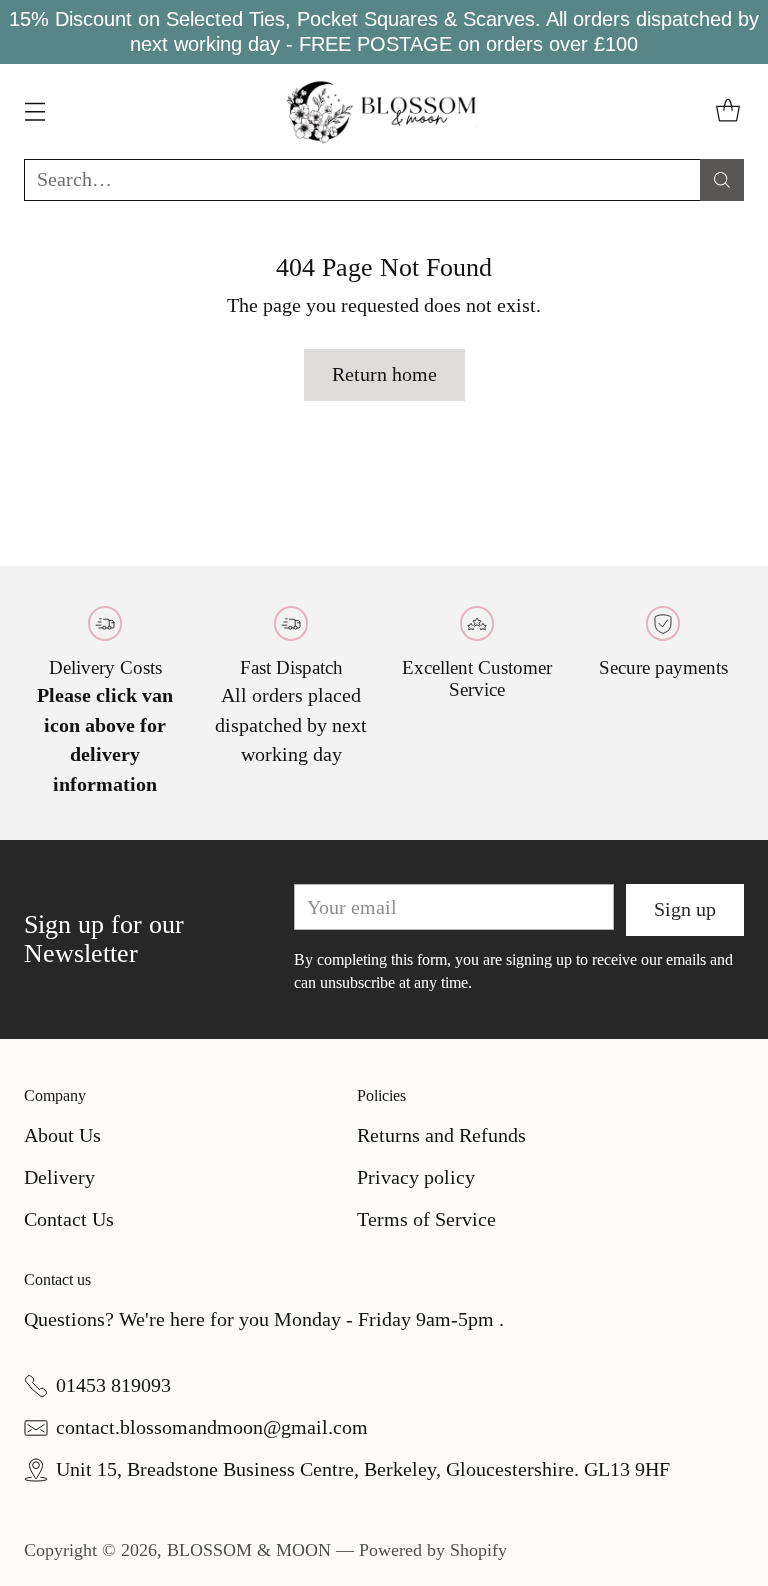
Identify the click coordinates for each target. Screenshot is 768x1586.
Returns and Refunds (441, 1135)
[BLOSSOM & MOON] (384, 111)
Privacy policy (416, 1177)
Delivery (59, 1177)
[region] (384, 32)
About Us (62, 1135)
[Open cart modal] (727, 111)
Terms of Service (426, 1219)
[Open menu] (34, 111)
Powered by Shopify (433, 1550)
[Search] (722, 180)
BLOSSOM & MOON (249, 1550)
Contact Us (69, 1219)
